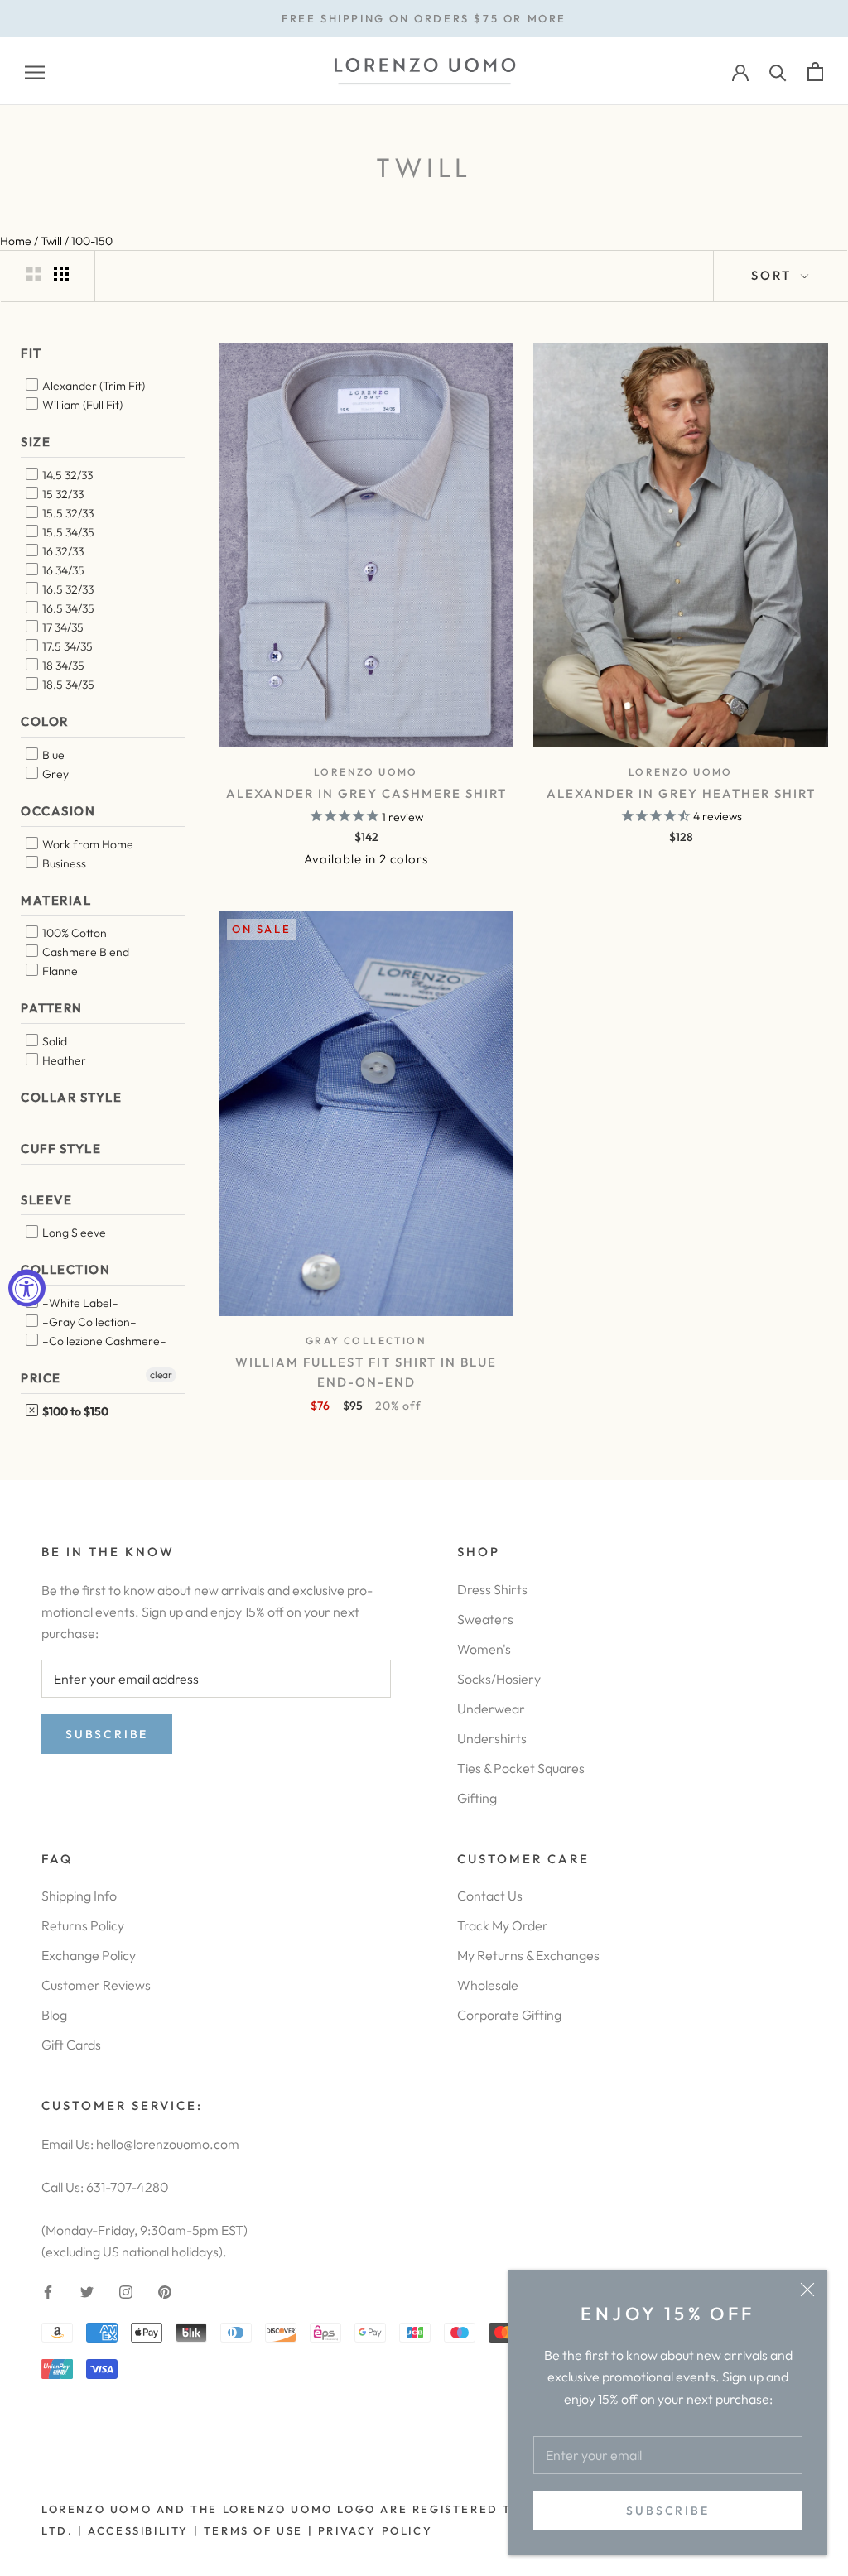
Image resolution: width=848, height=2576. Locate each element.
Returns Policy (83, 1925)
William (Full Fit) (81, 405)
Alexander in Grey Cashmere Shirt (366, 793)
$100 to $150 (74, 1411)
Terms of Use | (256, 2530)
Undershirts (492, 1738)
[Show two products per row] (34, 274)
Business (63, 863)
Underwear (491, 1709)
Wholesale (488, 1985)
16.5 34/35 (67, 608)
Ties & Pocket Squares (521, 1768)
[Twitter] (87, 2290)
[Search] (778, 72)
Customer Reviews (96, 1985)
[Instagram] (126, 2290)
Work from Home (87, 844)
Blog (54, 2015)
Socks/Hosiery (499, 1679)
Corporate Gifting (509, 2015)
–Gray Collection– (88, 1322)
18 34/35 (62, 666)
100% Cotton (73, 933)
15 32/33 (62, 494)
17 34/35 (62, 627)
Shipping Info (79, 1896)
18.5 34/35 (67, 685)
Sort (774, 275)
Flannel (60, 971)
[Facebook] (48, 2290)
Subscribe (667, 2511)
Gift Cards (71, 2045)
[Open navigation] (35, 72)
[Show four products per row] (61, 274)
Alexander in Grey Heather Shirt (681, 793)
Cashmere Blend (84, 952)
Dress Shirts (492, 1589)
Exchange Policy (89, 1955)
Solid (53, 1041)
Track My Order (503, 1925)
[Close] (807, 2290)
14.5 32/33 (66, 475)
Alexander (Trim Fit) (92, 386)
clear (161, 1375)
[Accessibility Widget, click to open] (27, 1288)
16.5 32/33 (67, 589)
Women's (484, 1649)
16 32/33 (62, 551)
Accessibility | (142, 2530)
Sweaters (485, 1619)
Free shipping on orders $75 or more (424, 18)
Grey (54, 774)
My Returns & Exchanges (528, 1955)
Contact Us (490, 1896)
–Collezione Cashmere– (103, 1341)
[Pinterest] (165, 2290)
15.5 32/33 (67, 513)
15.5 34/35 (67, 532)
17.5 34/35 (66, 646)
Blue (52, 755)
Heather (63, 1060)
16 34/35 (62, 570)
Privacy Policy (375, 2530)
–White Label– (79, 1303)
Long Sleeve (73, 1233)
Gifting (477, 1798)
